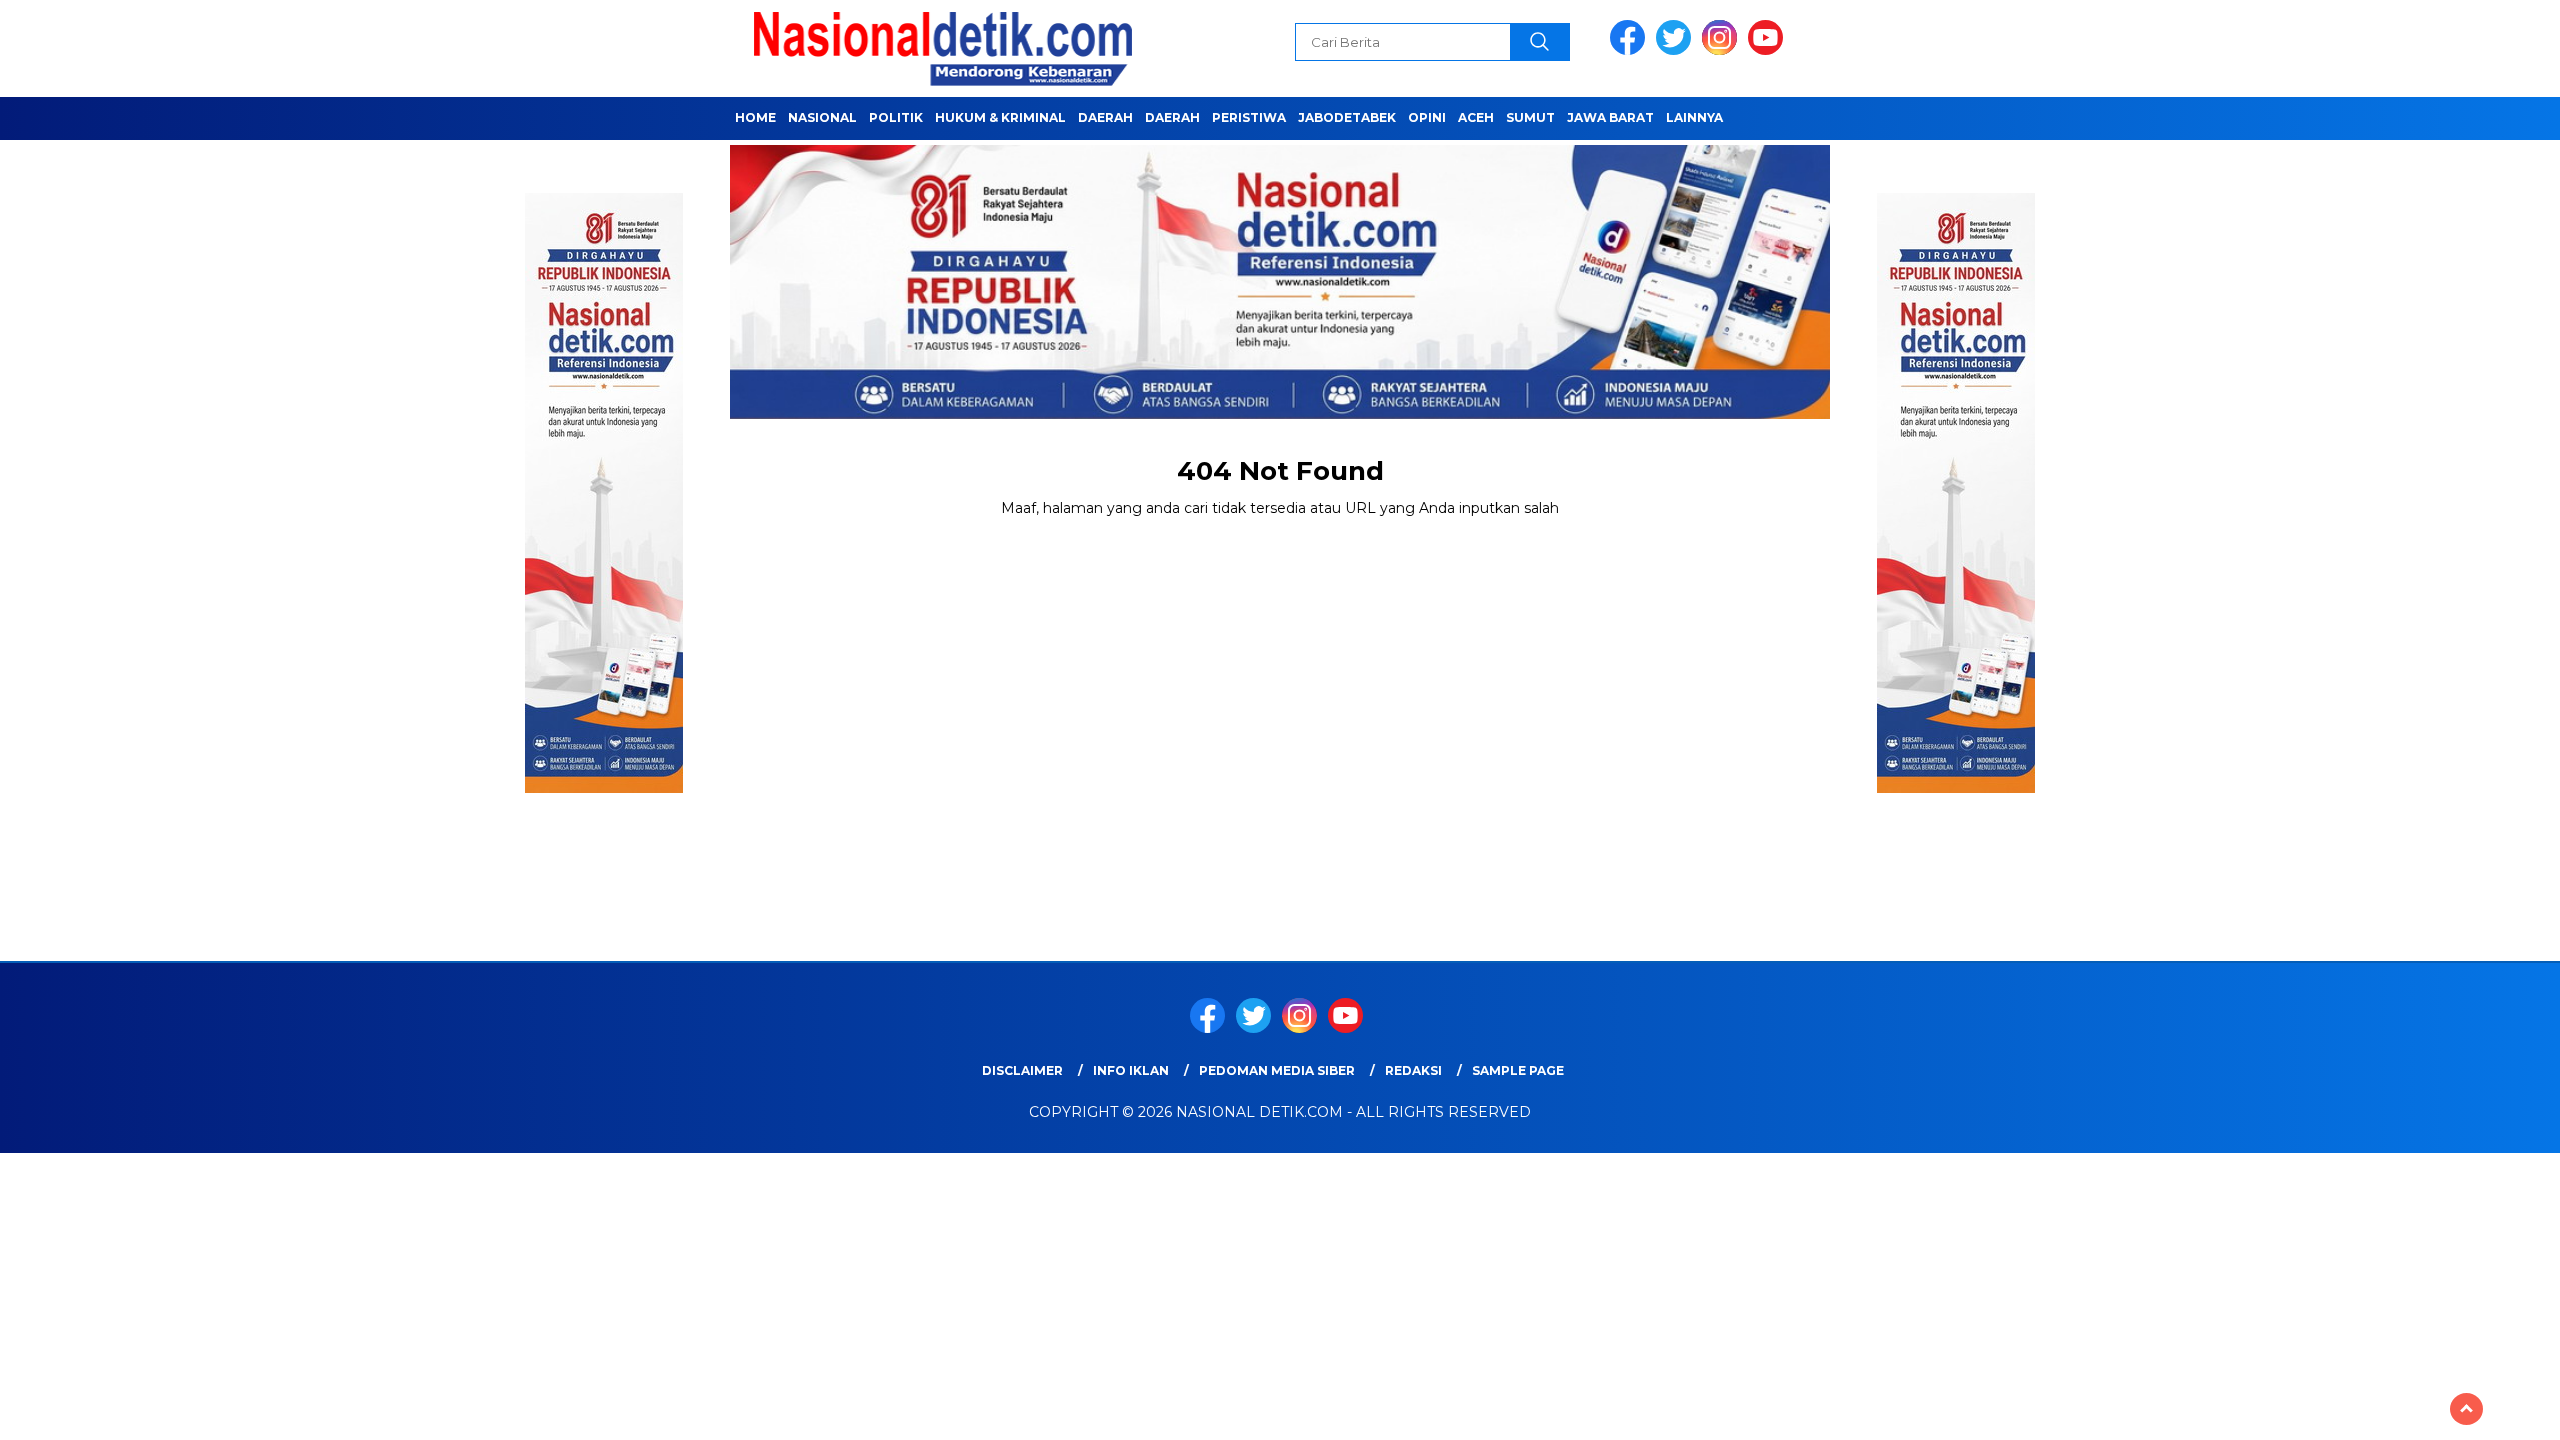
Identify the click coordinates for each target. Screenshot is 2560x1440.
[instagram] (1723, 50)
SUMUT (1530, 117)
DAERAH (1172, 117)
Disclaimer (1022, 1070)
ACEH (1476, 117)
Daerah (1105, 117)
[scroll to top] (2466, 1409)
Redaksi (1413, 1070)
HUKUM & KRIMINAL (1000, 117)
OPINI (1427, 117)
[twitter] (1677, 50)
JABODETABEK (1347, 117)
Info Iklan (1131, 1070)
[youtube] (1769, 50)
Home (755, 117)
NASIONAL (822, 117)
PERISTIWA (1249, 117)
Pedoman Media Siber (1277, 1070)
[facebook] (1631, 50)
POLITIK (896, 117)
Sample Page (1518, 1070)
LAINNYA (1694, 117)
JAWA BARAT (1610, 117)
